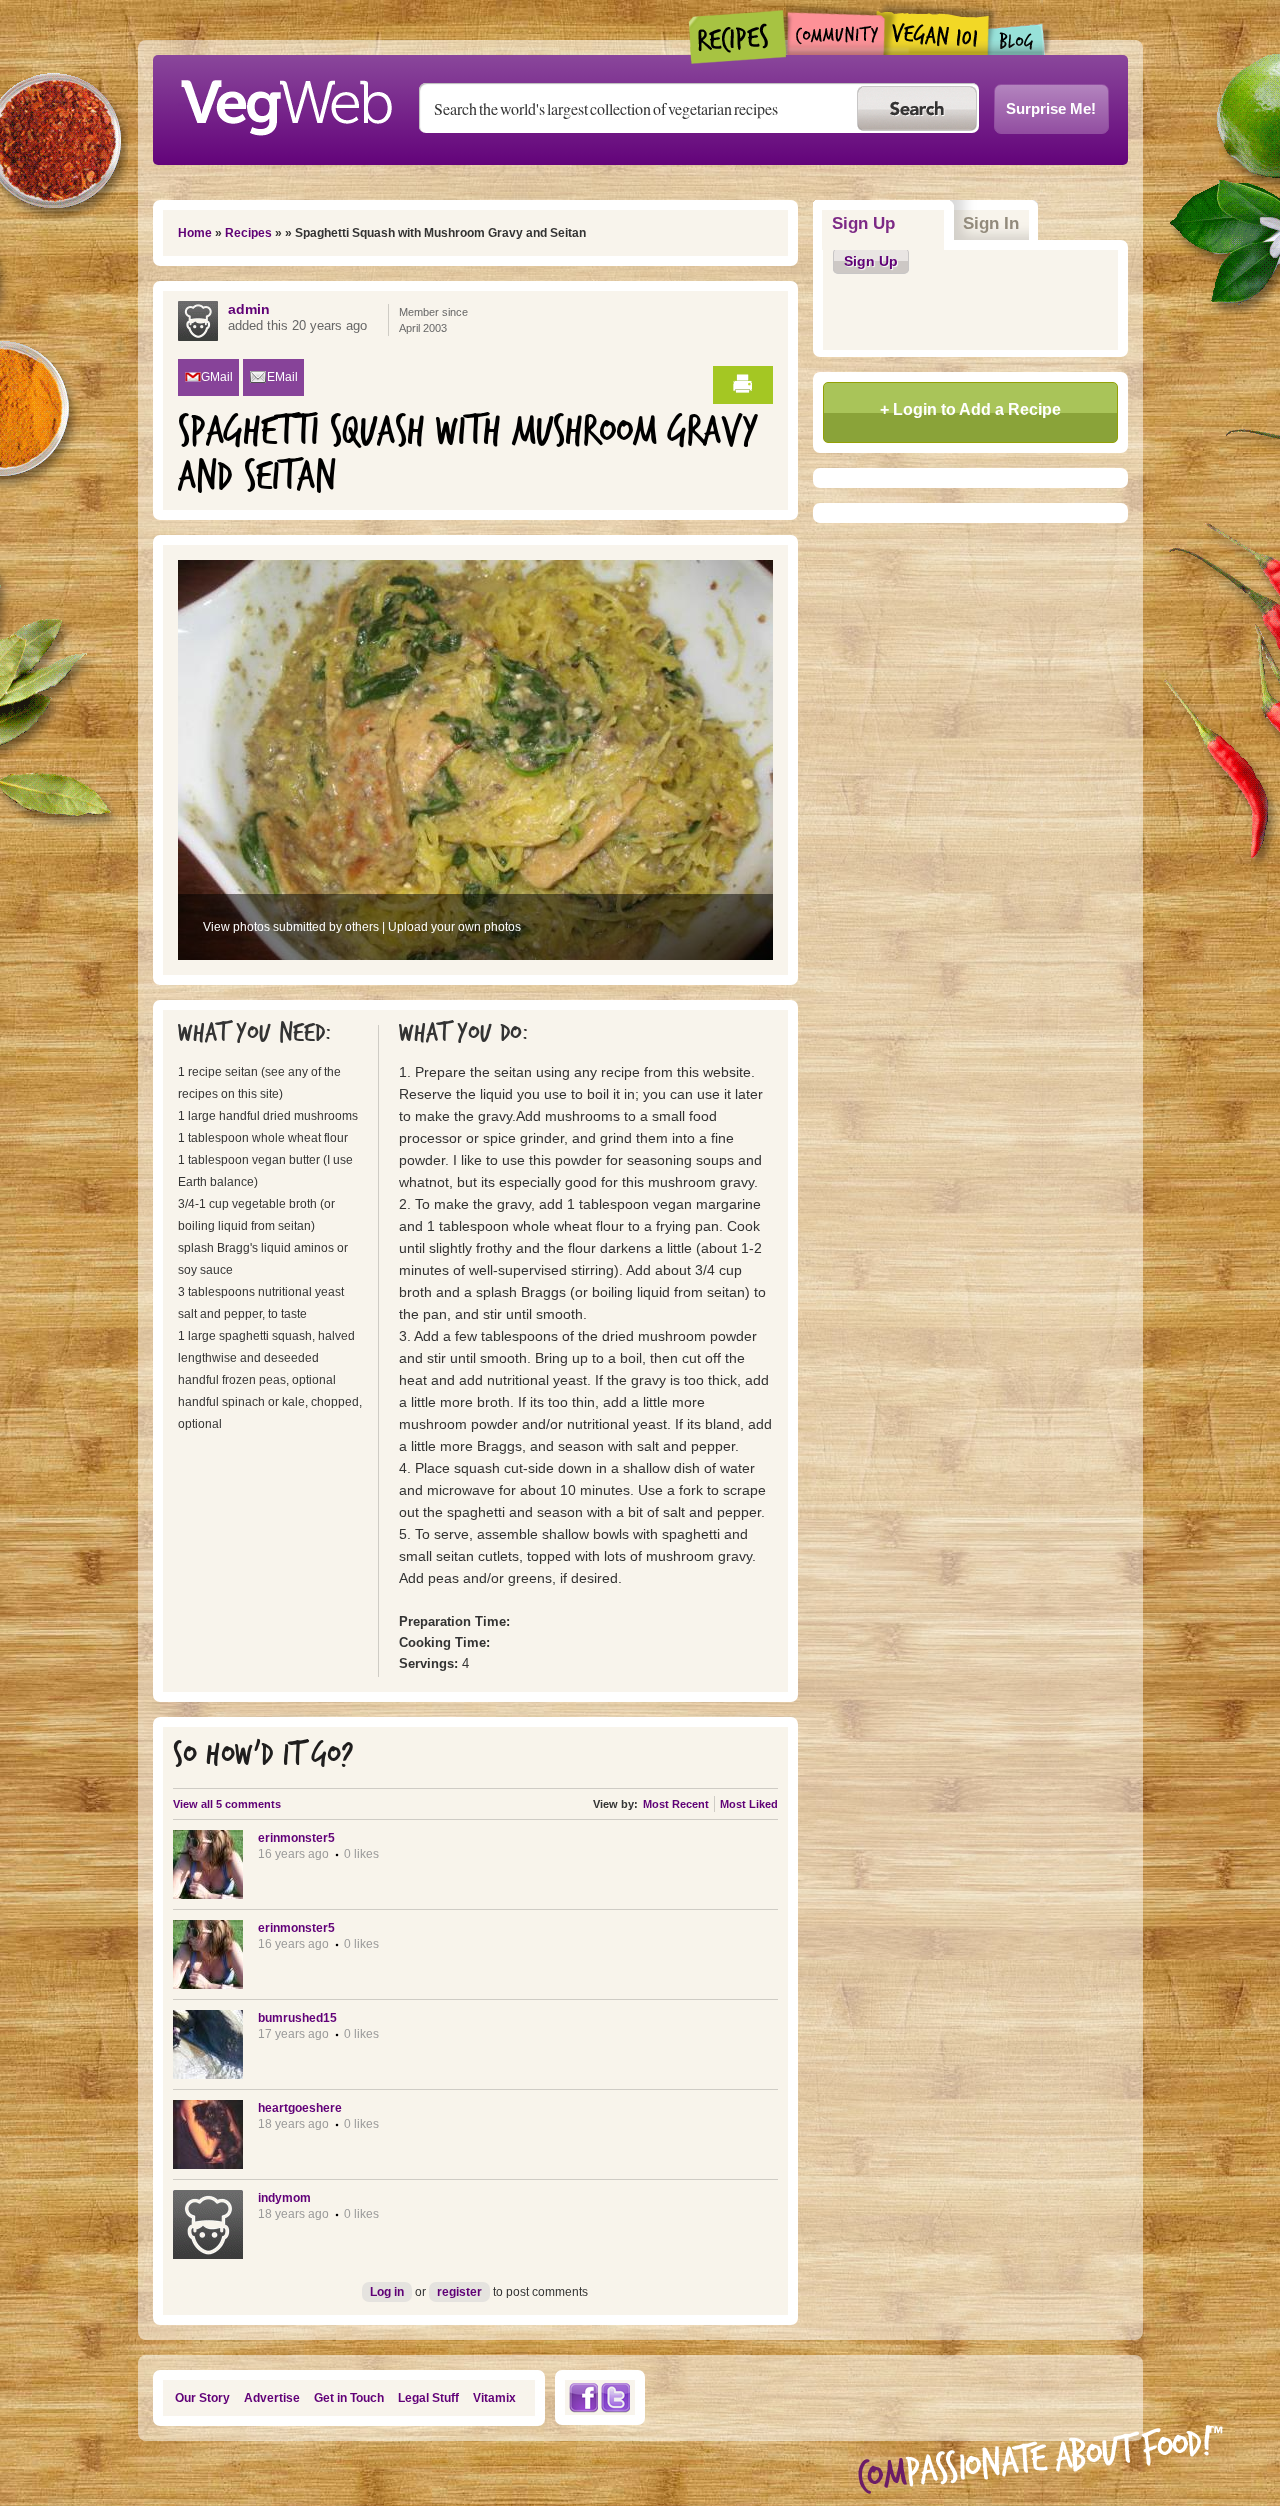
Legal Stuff (428, 2398)
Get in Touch (349, 2398)
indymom (284, 2198)
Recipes (738, 37)
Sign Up (888, 223)
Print (743, 385)
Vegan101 (936, 33)
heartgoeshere (300, 2108)
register (459, 2292)
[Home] (286, 102)
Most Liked (749, 1804)
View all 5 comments (227, 1804)
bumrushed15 (297, 2018)
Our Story (202, 2398)
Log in (387, 2292)
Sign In (991, 223)
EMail (282, 377)
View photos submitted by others (291, 927)
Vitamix (494, 2398)
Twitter (616, 2397)
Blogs (1017, 39)
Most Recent (676, 1804)
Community (835, 33)
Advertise (272, 2398)
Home (195, 233)
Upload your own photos (454, 927)
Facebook (583, 2397)
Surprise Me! (1051, 108)
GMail (217, 377)
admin (249, 309)
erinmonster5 (296, 1838)
